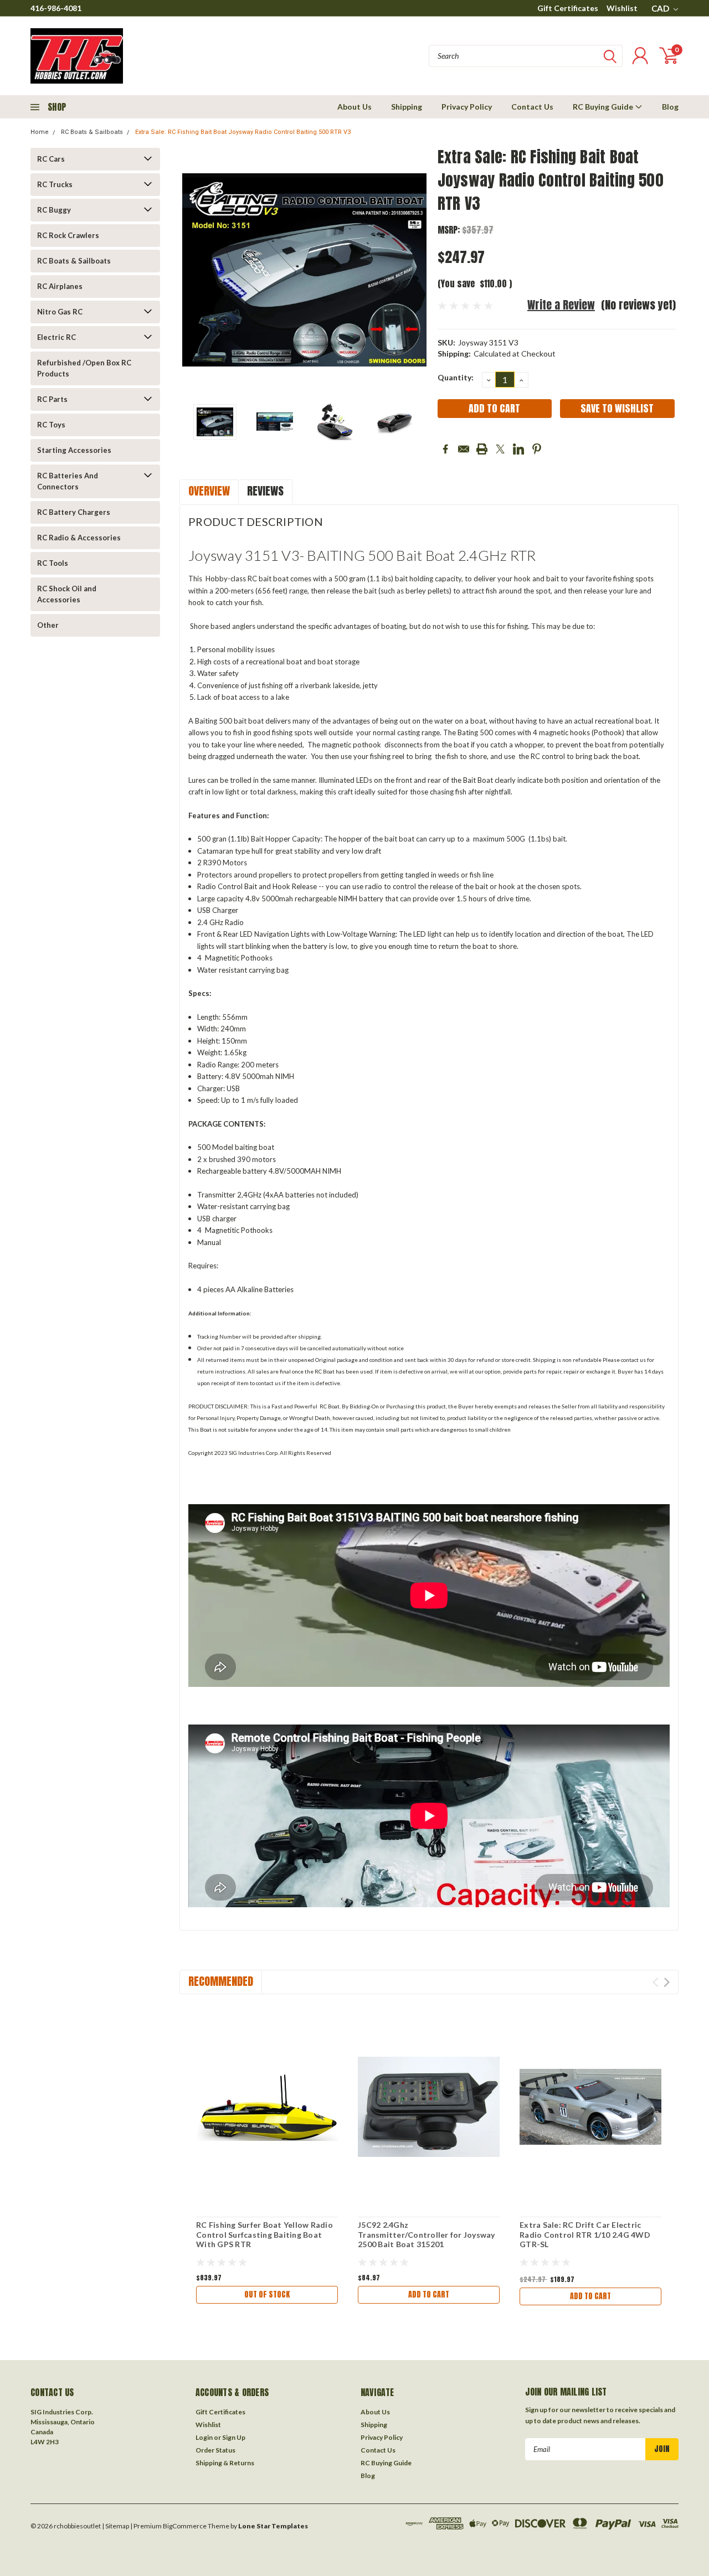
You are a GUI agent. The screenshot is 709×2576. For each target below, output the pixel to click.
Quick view (267, 2107)
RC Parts (52, 399)
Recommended (221, 1981)
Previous (193, 270)
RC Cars (51, 159)
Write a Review (561, 305)
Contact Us (532, 107)
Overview (209, 491)
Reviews (265, 491)
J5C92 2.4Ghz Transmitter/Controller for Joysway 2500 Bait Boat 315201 (427, 2234)
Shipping (407, 107)
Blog (670, 107)
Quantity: (456, 377)
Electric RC (56, 337)
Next (415, 270)
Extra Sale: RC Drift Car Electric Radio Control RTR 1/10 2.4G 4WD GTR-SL (585, 2234)
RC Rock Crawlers (68, 235)
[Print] (482, 449)
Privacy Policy (467, 107)
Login (204, 2437)
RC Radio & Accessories (79, 538)
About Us (354, 107)
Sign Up (234, 2437)
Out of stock (267, 2294)
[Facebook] (445, 449)
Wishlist (622, 8)
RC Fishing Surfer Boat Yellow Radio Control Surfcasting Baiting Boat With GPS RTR (264, 2234)
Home (40, 132)
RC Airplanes (60, 286)
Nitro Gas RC (60, 312)
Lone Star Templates (273, 2526)
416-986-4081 (56, 8)
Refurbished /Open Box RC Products (84, 368)
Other (48, 625)
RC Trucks (55, 184)
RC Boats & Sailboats (92, 132)
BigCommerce (185, 2526)
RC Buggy (54, 210)
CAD (661, 8)
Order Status (215, 2450)
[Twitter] (500, 449)
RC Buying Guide (604, 107)
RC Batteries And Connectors (68, 481)
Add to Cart (429, 2294)
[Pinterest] (537, 449)
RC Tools (53, 563)
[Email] (464, 449)
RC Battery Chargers (74, 512)
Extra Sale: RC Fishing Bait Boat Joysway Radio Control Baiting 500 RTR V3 (243, 132)
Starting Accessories (74, 450)
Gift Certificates (568, 8)
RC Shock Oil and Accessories (67, 594)
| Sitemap (115, 2526)
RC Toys (51, 425)
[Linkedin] (518, 449)
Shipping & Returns (225, 2463)
